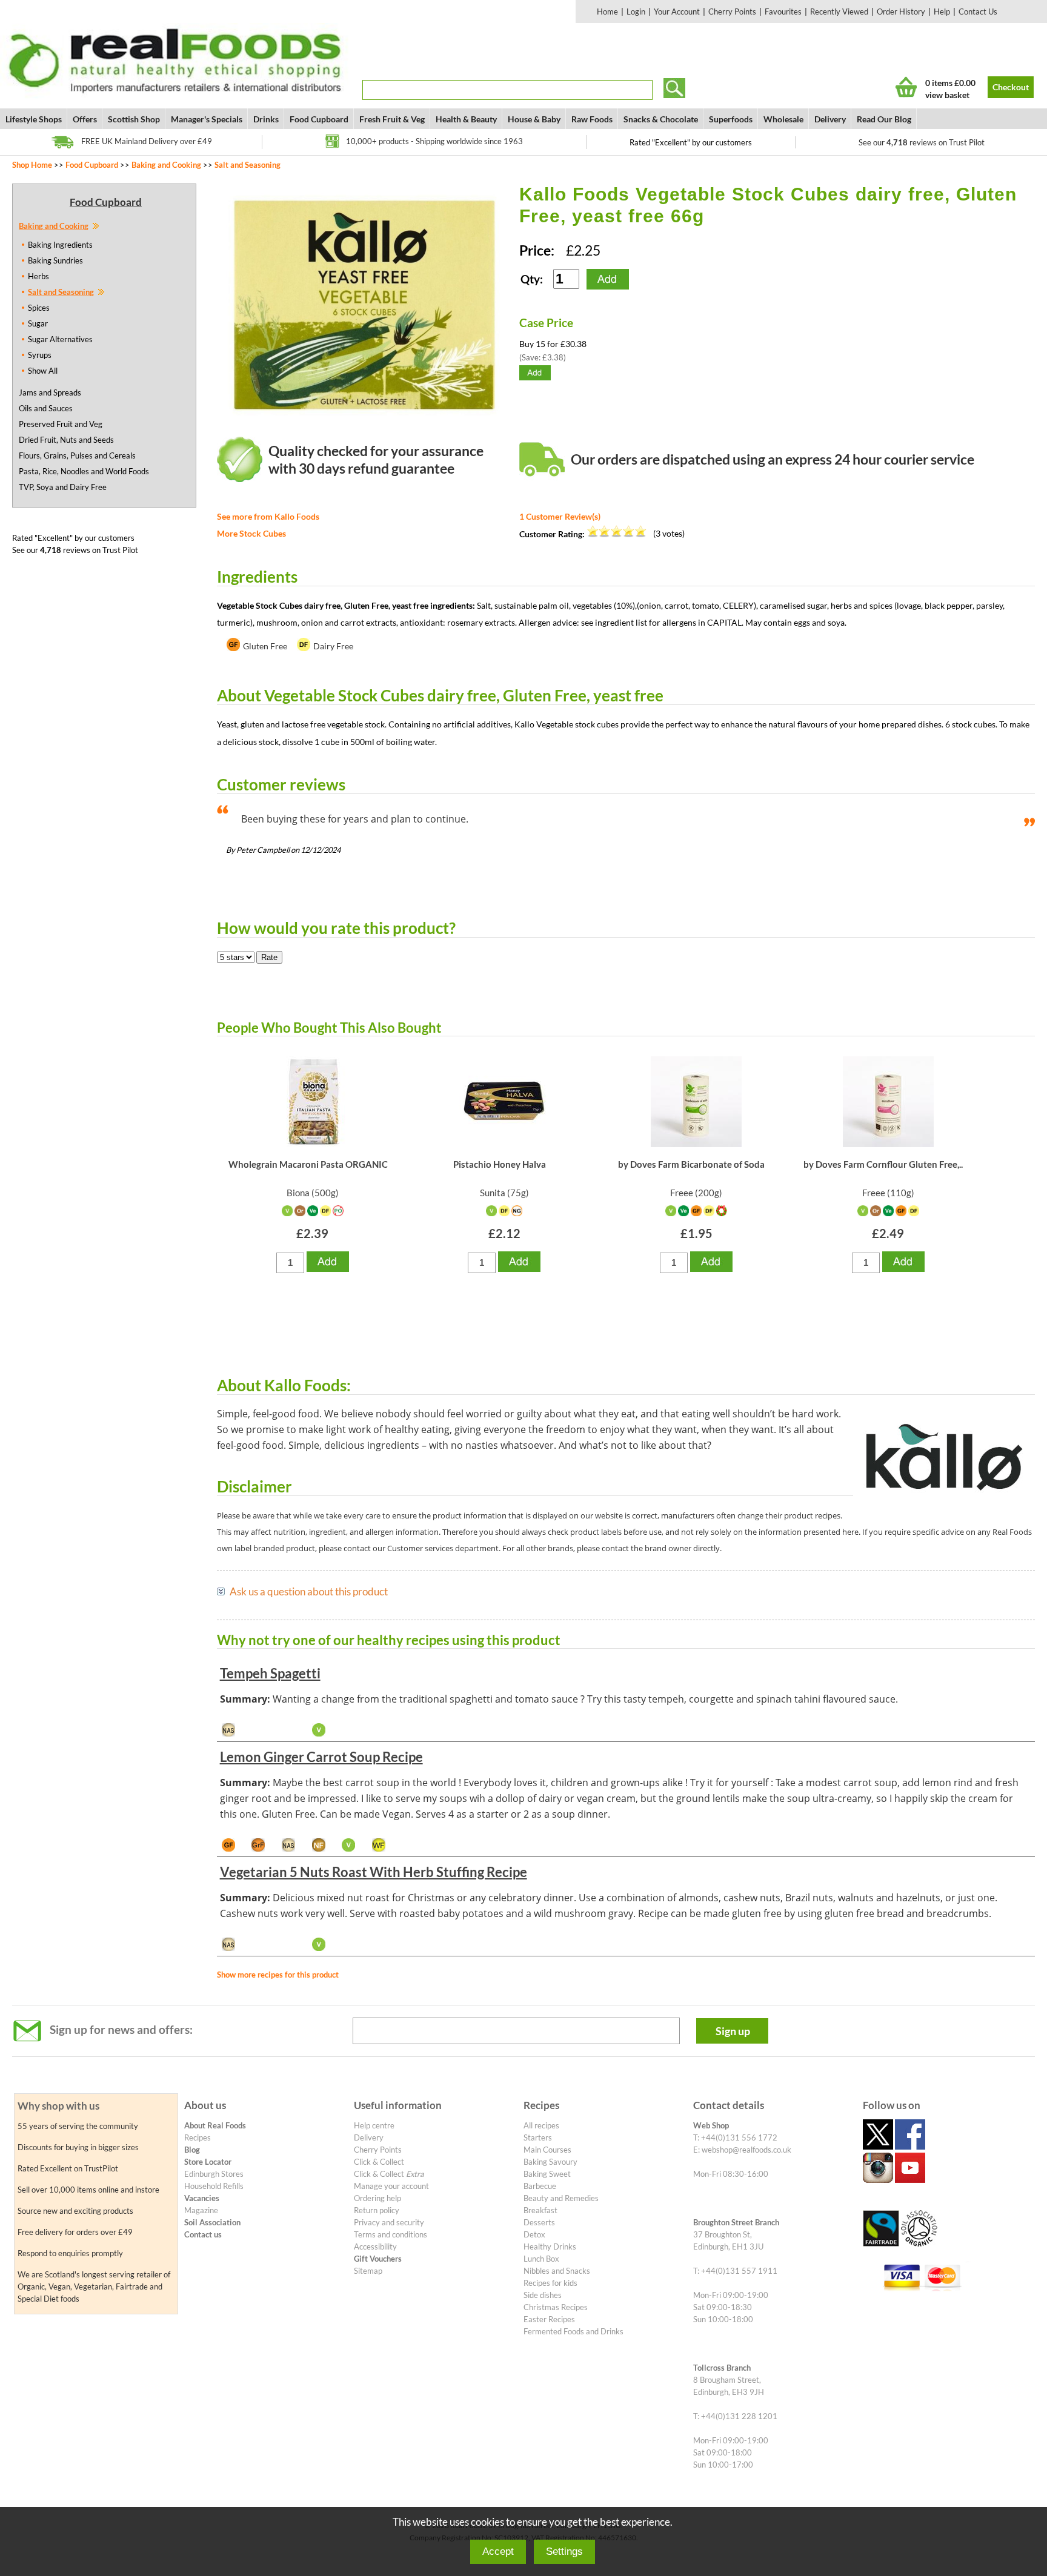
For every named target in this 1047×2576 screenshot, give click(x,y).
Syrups (40, 355)
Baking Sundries (55, 260)
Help (942, 12)
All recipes (541, 2125)
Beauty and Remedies (561, 2198)
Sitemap (368, 2271)
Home (607, 12)
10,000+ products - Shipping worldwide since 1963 (434, 141)
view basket (947, 95)
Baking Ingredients (60, 245)
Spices (39, 308)
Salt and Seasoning (248, 165)
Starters (538, 2137)
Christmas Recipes (556, 2307)
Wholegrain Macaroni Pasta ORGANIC (308, 1164)
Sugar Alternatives (60, 339)
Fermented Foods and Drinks (573, 2331)
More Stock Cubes (251, 533)
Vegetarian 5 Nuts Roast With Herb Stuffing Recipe (374, 1872)
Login (636, 12)
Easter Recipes (549, 2319)
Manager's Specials (207, 119)
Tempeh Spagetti (270, 1673)
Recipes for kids (550, 2283)
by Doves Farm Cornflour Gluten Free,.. (883, 1164)
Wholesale (783, 119)
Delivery (830, 119)
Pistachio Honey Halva (500, 1164)
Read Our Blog (884, 119)
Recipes (198, 2137)
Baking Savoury (550, 2162)
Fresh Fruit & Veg (392, 119)
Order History (901, 12)
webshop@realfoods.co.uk (746, 2150)
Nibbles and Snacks (557, 2271)
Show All (43, 371)
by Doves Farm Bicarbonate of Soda (691, 1164)
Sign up (733, 2031)
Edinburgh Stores (214, 2174)
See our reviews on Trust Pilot (922, 142)
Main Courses (547, 2150)
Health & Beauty (466, 119)
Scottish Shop (134, 119)
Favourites (783, 12)
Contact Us (978, 12)
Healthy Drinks (550, 2247)
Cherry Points (732, 12)
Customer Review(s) (560, 516)
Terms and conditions (391, 2234)
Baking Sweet (547, 2174)
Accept (498, 2551)
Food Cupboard (319, 119)
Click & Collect (379, 2162)
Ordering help (377, 2198)
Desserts (539, 2222)
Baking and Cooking (166, 165)
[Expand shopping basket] (906, 87)
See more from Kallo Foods (268, 516)
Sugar (38, 323)
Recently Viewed (839, 12)
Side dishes (543, 2295)
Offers (85, 119)
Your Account (677, 12)
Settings (564, 2551)
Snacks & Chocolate (661, 119)
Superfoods (731, 119)
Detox (534, 2234)
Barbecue (540, 2186)
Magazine (201, 2210)
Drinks (266, 119)
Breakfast (540, 2210)
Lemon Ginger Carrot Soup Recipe (321, 1757)
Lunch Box (541, 2259)
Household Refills (214, 2186)
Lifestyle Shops (34, 119)
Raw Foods (592, 119)
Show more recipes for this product (278, 1975)
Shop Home (32, 165)
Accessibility (375, 2247)
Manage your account (391, 2186)
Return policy (377, 2210)
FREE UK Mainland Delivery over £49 (147, 141)
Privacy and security (389, 2222)
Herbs (38, 276)
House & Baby (534, 119)
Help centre (374, 2125)
